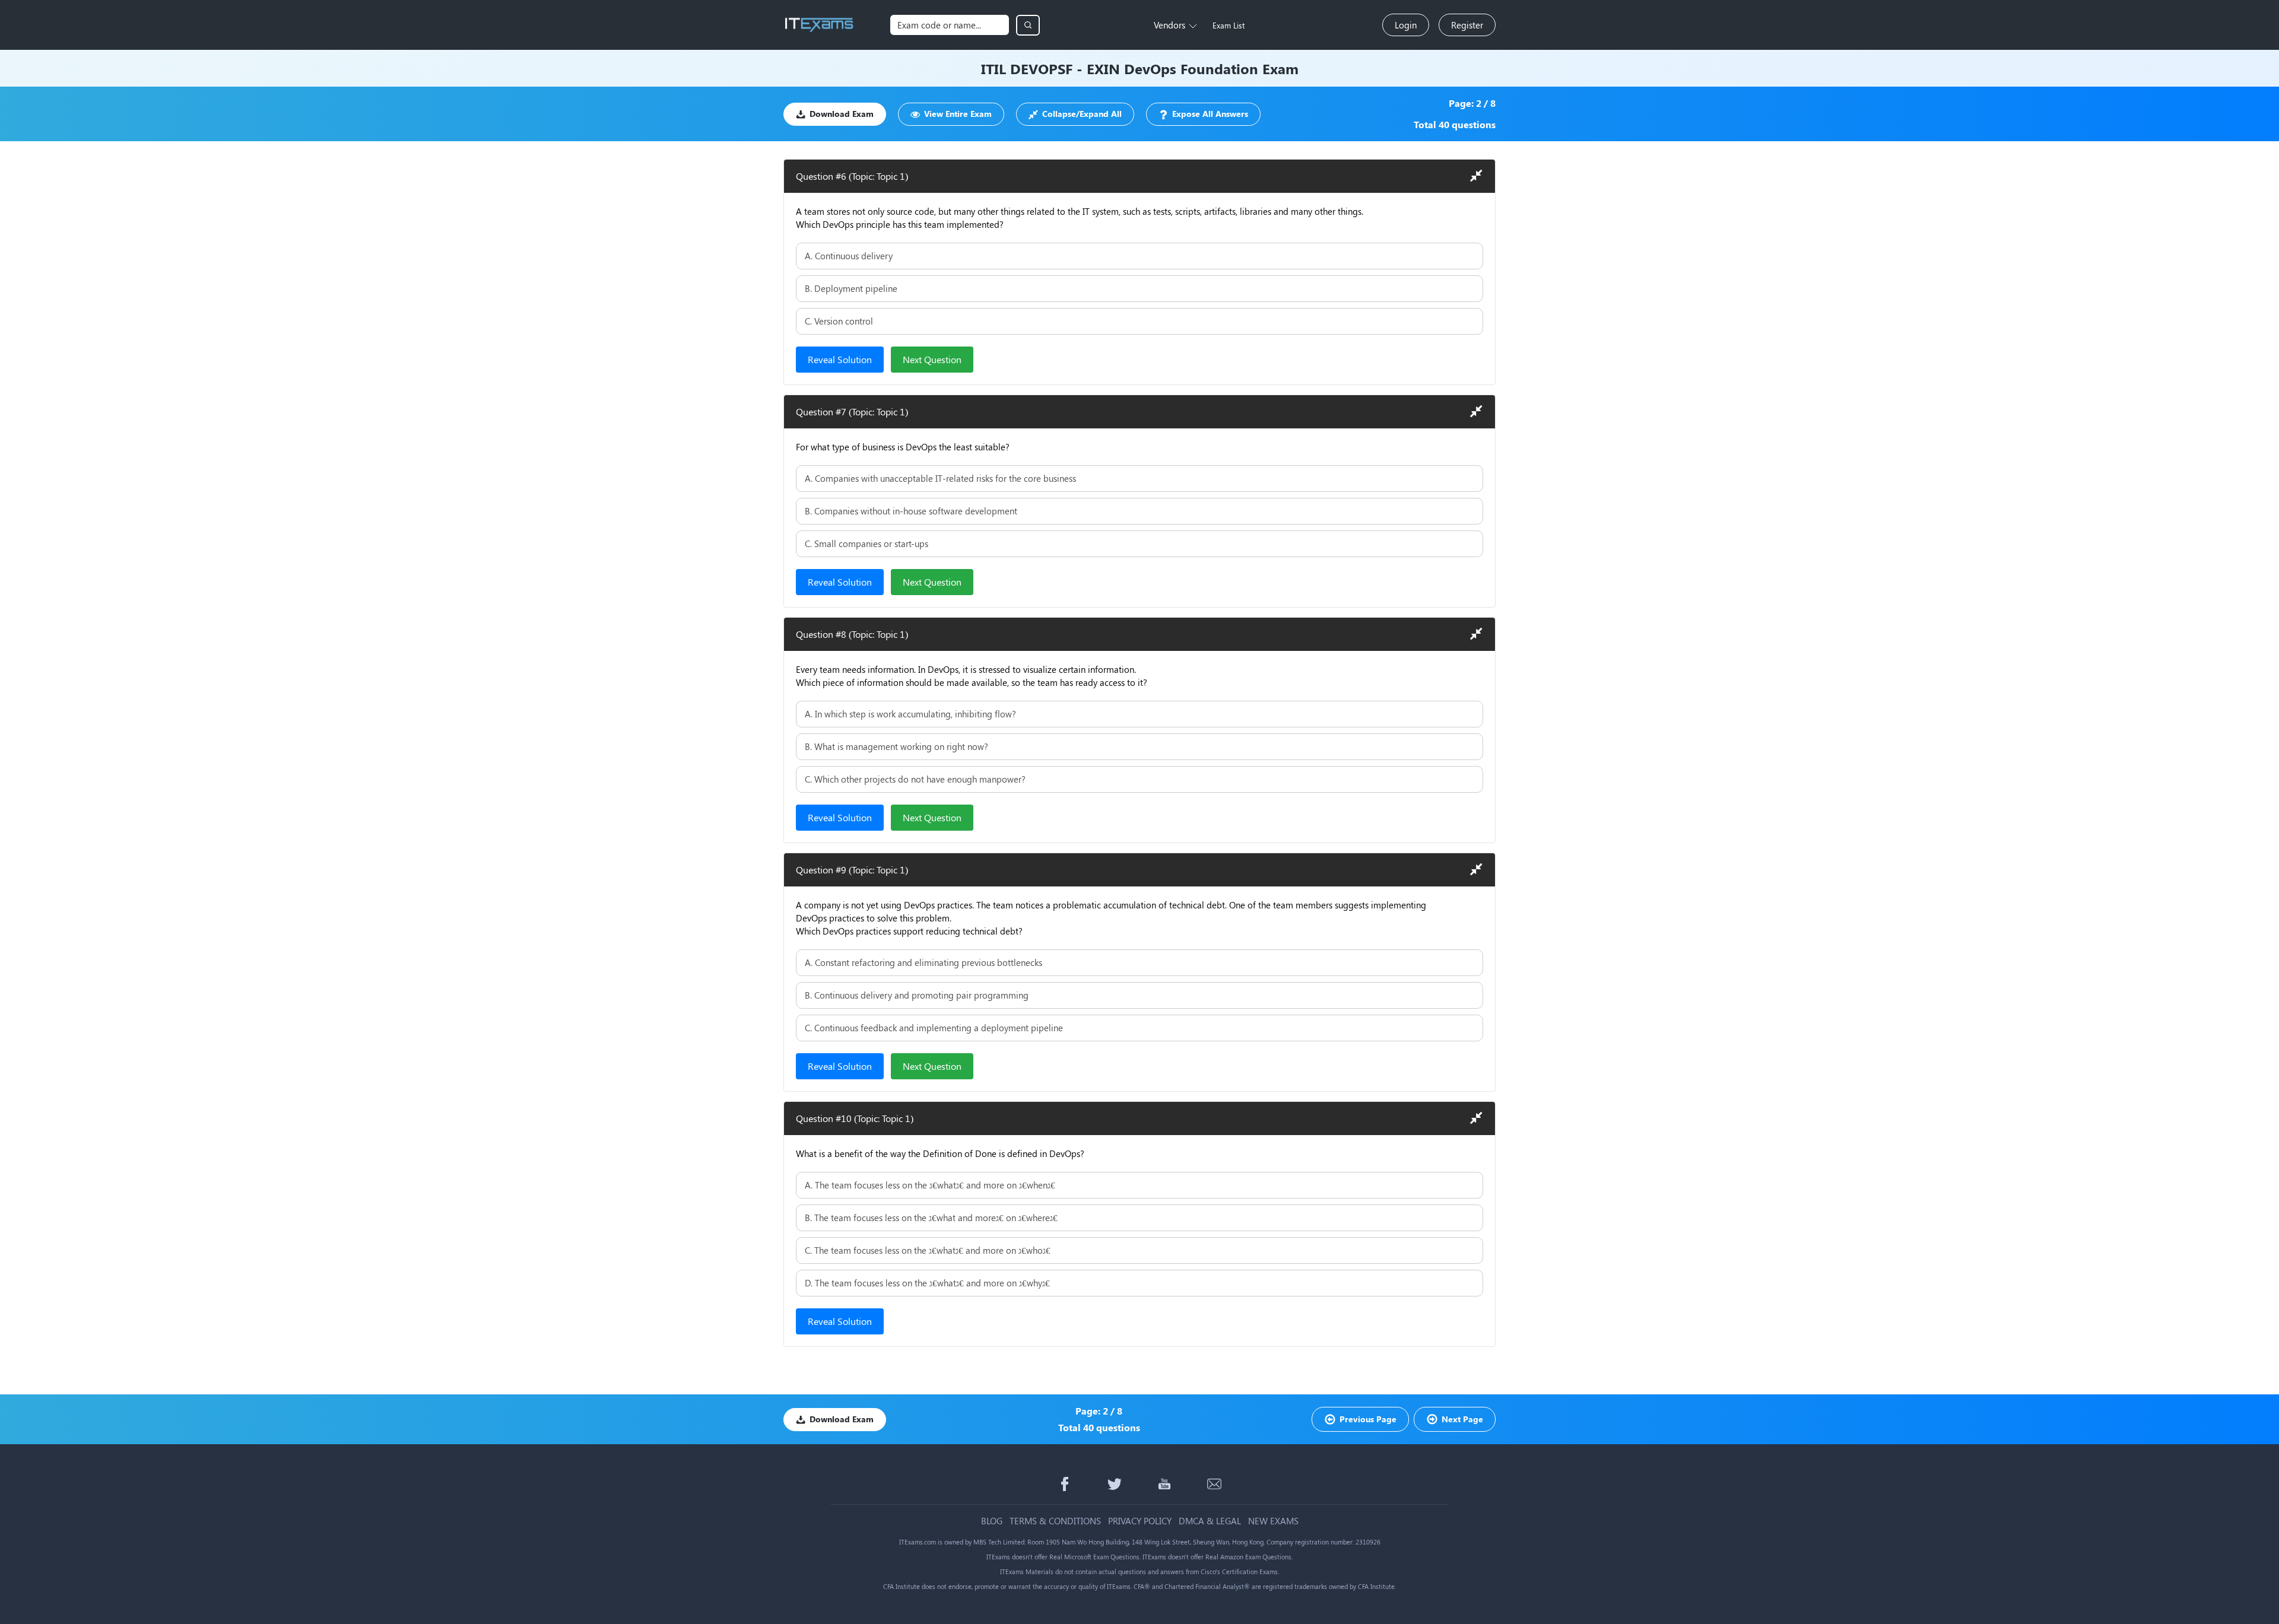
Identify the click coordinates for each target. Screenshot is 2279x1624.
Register (1467, 25)
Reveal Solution (840, 359)
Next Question (932, 359)
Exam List (1229, 25)
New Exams (1273, 1521)
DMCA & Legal (1210, 1521)
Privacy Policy (1140, 1521)
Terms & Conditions (1055, 1521)
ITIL (994, 68)
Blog (992, 1521)
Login (1406, 25)
